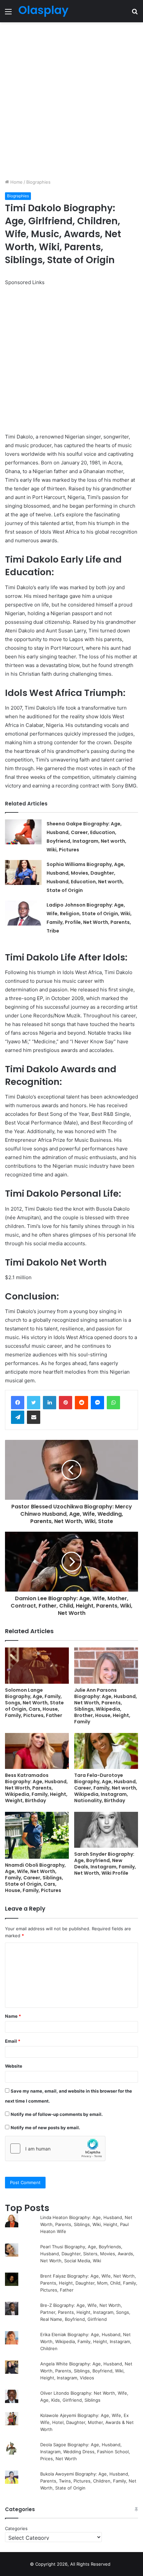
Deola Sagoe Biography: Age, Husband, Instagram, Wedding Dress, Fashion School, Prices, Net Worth (85, 2452)
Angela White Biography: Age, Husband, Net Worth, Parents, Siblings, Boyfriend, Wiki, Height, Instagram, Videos (86, 2371)
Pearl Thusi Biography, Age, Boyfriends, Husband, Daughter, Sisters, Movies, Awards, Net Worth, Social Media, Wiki (87, 2254)
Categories (16, 2528)
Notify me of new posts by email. (45, 2128)
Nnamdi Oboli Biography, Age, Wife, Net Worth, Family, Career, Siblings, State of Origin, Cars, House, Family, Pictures (35, 1878)
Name (13, 2016)
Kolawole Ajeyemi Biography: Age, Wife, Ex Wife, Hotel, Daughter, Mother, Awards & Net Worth (87, 2422)
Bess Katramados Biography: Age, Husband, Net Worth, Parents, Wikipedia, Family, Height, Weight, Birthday (36, 1788)
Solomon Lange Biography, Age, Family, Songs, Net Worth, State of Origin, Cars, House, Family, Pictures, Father (34, 1703)
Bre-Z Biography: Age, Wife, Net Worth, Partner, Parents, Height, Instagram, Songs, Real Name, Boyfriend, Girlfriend (85, 2312)
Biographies (38, 182)
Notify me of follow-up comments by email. (57, 2114)
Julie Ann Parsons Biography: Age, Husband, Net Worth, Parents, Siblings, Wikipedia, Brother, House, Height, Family (106, 1706)
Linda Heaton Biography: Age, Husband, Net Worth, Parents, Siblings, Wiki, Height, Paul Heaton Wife (86, 2224)
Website (14, 2066)
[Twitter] (34, 1403)
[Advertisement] (71, 100)
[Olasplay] (43, 11)
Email (13, 2041)
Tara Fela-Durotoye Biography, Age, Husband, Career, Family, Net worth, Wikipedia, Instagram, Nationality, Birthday (106, 1788)
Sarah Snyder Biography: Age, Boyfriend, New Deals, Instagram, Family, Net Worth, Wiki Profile (105, 1864)
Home (16, 182)
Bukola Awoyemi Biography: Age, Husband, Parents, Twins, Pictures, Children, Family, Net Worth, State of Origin (88, 2481)
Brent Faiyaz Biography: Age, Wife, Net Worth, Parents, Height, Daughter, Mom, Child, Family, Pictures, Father (89, 2283)
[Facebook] (18, 1403)
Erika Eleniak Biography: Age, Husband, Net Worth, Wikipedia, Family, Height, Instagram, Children (86, 2341)
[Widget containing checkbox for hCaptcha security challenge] (55, 2148)
